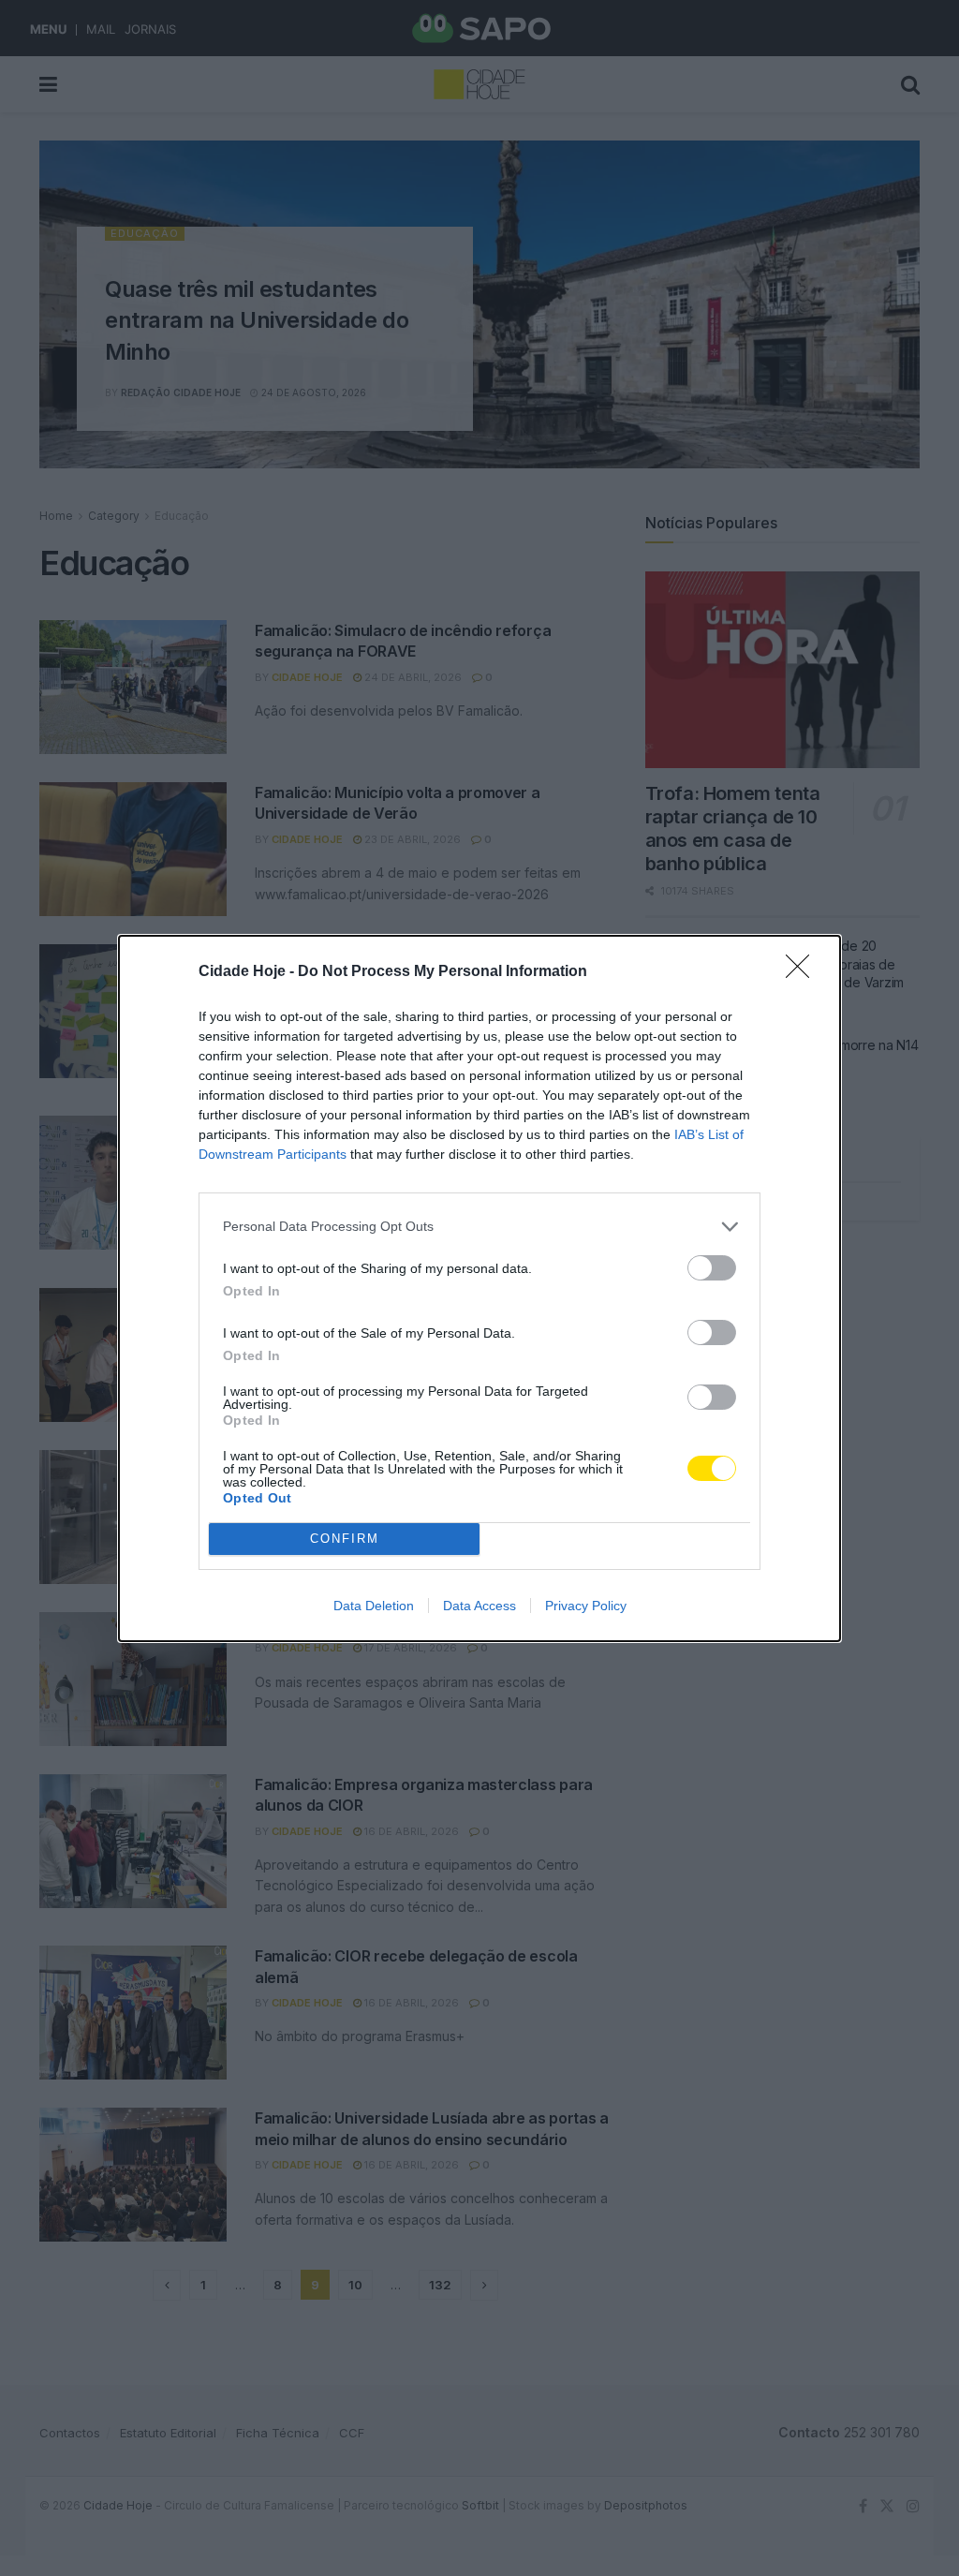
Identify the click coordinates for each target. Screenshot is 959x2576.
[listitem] (479, 1227)
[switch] (712, 1268)
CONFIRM (345, 1539)
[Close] (804, 972)
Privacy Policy (586, 1606)
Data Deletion (374, 1606)
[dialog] (479, 1288)
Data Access (479, 1606)
